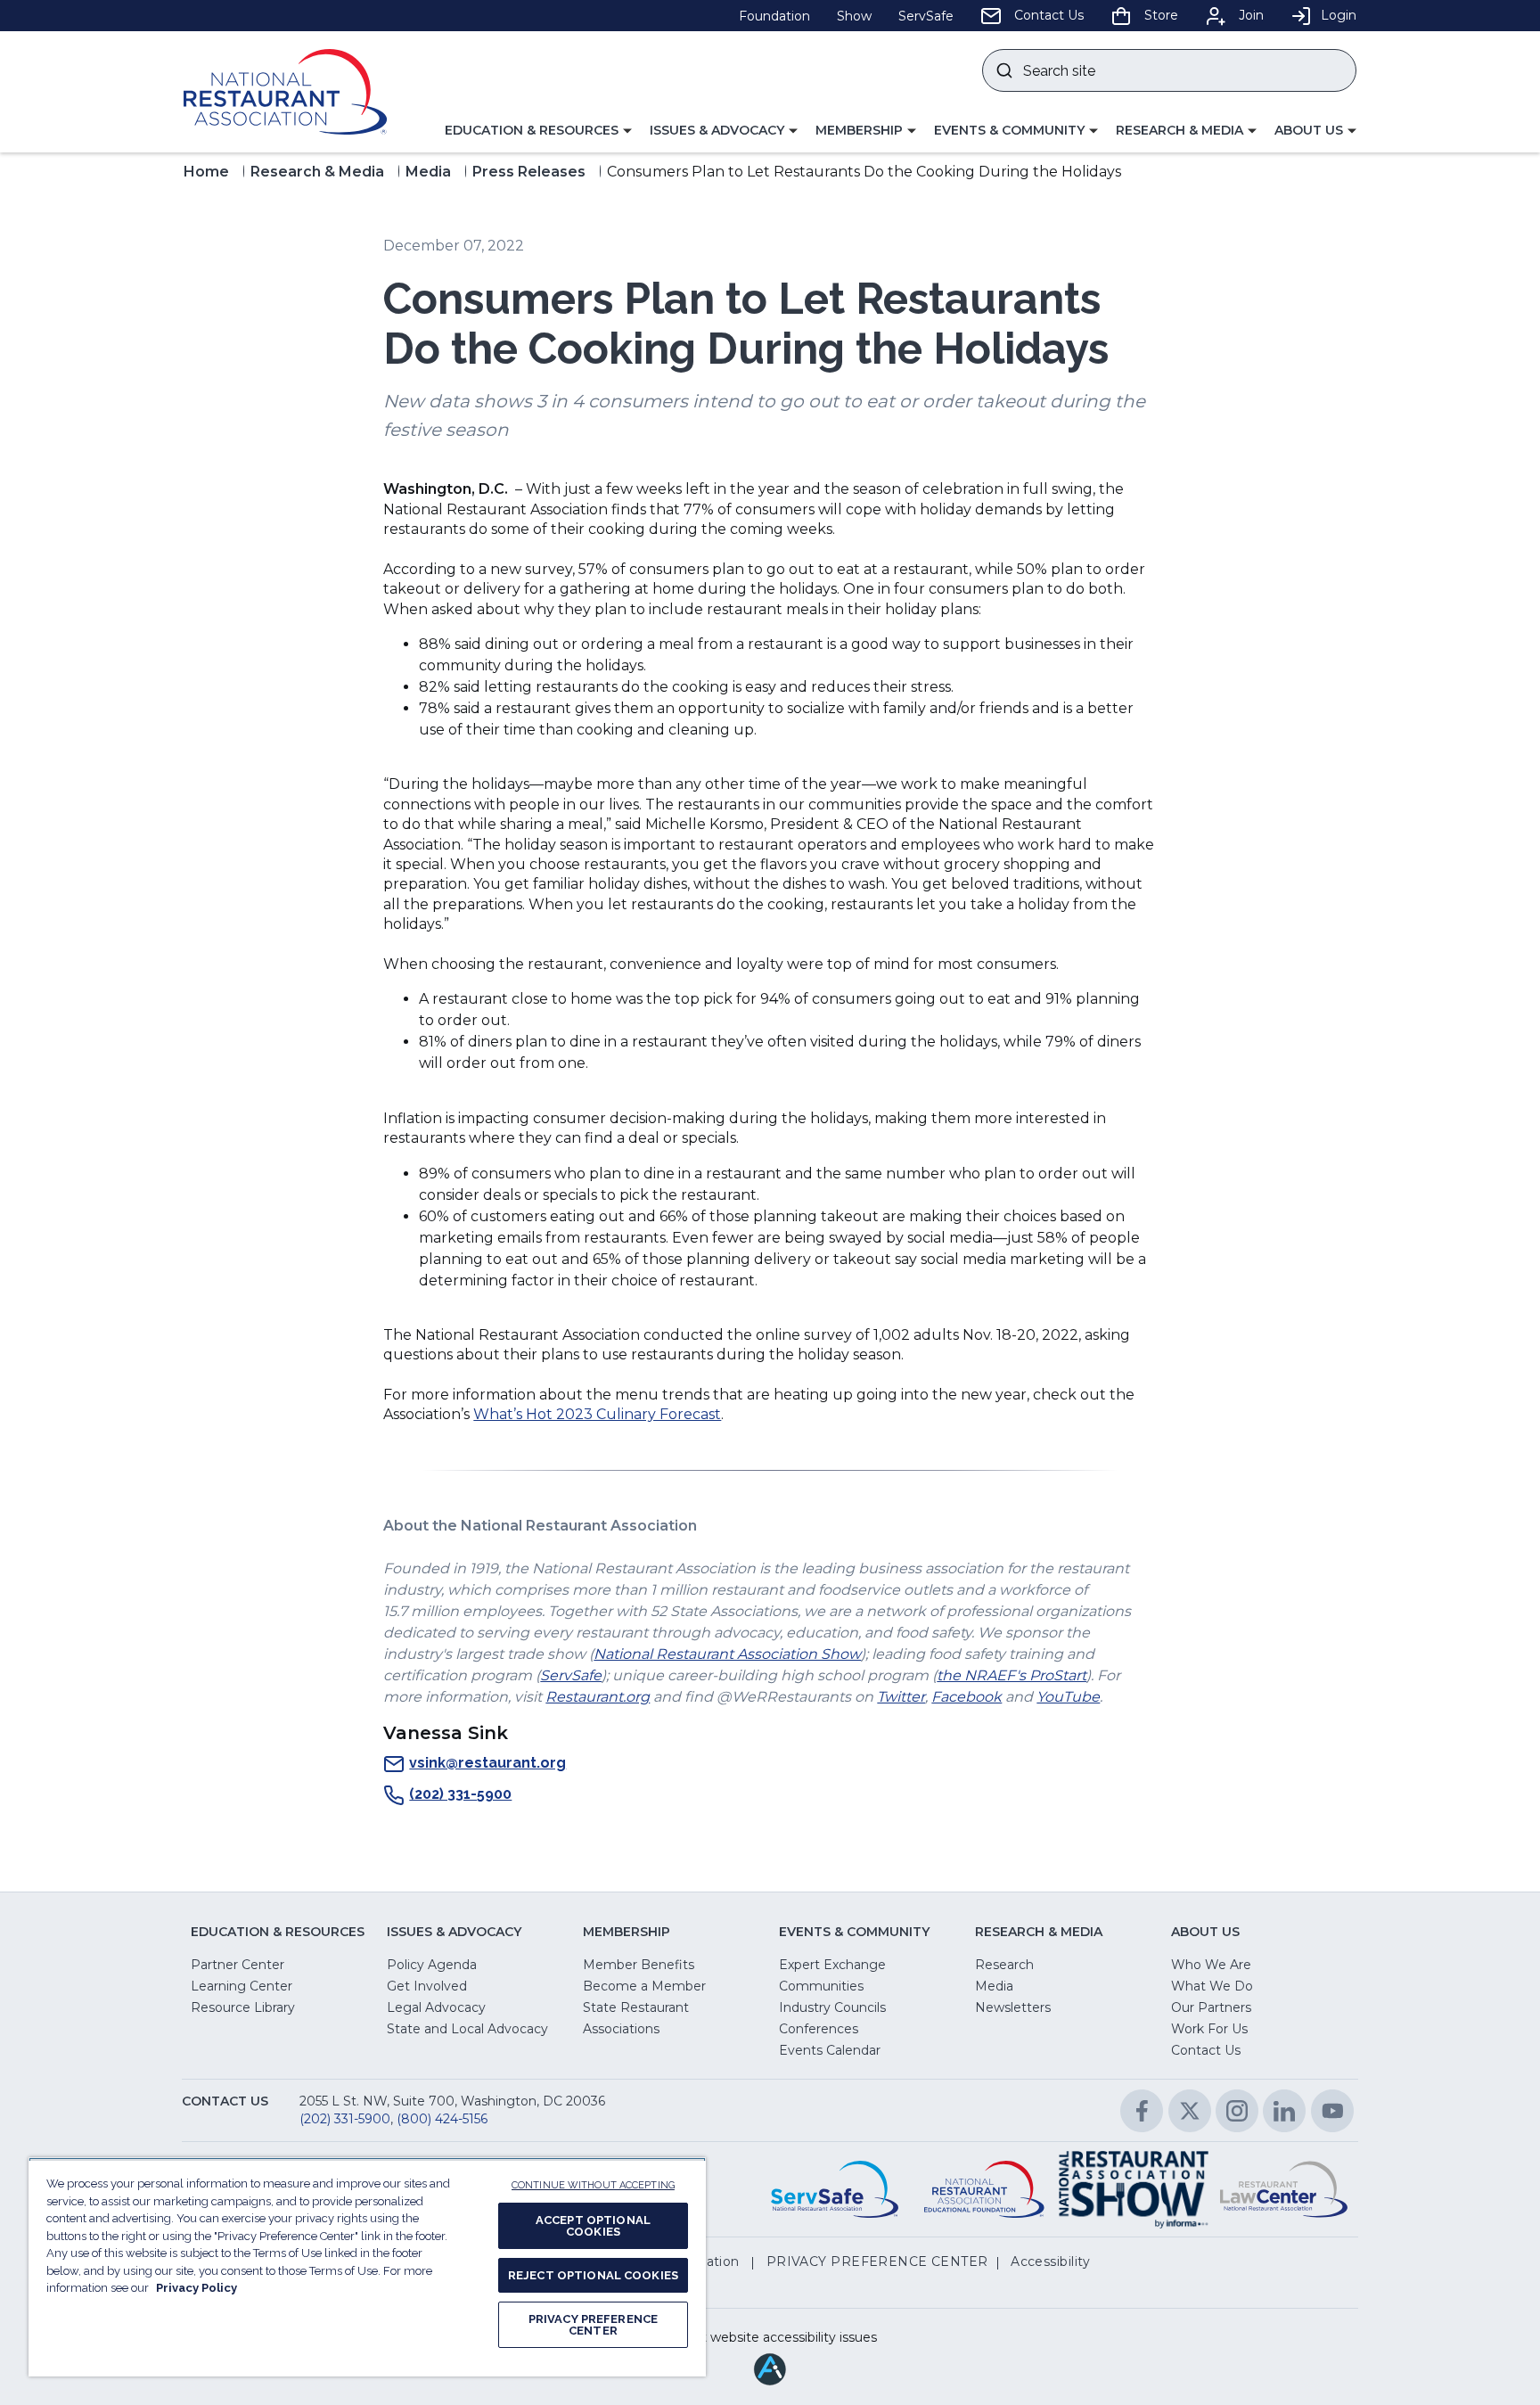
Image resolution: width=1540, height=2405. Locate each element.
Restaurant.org (598, 1697)
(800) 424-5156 (442, 2119)
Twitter (901, 1697)
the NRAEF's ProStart (1012, 1675)
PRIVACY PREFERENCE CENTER (593, 2325)
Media (428, 172)
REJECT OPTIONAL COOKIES (593, 2275)
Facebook (967, 1697)
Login (1339, 15)
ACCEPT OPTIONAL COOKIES (593, 2226)
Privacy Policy (197, 2288)
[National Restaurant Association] (285, 92)
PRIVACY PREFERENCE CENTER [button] (877, 2261)
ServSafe (571, 1675)
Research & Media (317, 172)
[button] (538, 131)
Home (206, 172)
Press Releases (529, 172)
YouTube (1068, 1697)
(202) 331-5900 (460, 1794)
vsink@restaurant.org (487, 1763)
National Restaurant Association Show (727, 1654)
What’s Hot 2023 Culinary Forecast (597, 1414)
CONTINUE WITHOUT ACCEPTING (593, 2185)
